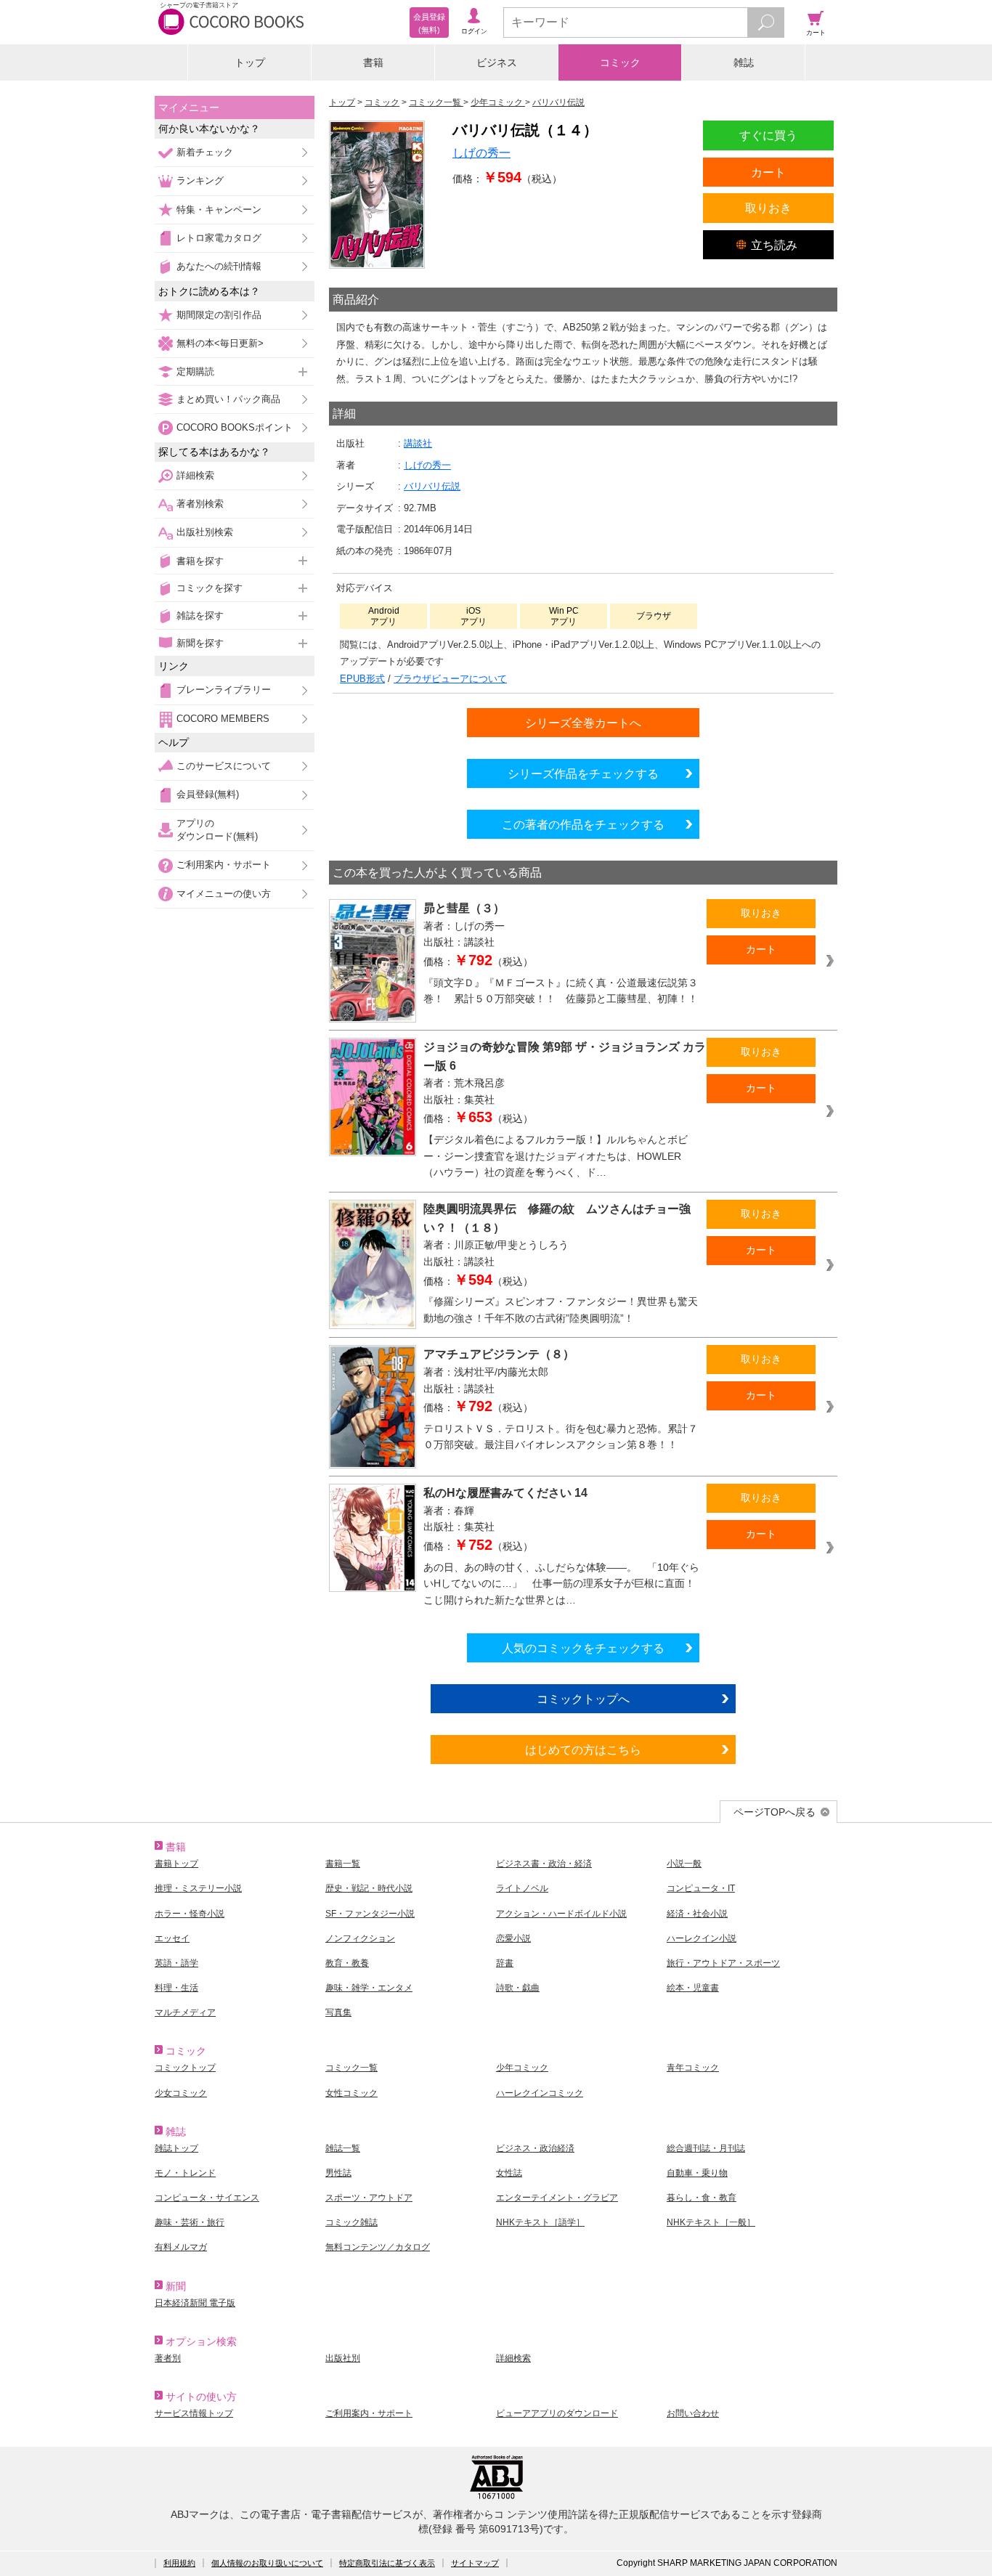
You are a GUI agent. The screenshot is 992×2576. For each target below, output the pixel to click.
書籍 (373, 62)
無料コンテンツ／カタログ (378, 2247)
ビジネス (497, 62)
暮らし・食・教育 (702, 2198)
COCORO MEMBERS (223, 719)
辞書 (505, 1963)
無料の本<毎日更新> (220, 343)
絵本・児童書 (693, 1988)
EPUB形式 (362, 679)
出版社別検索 (205, 532)
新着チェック (205, 152)
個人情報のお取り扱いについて (267, 2563)
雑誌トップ (176, 2148)
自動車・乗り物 (697, 2173)
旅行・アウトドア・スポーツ (723, 1963)
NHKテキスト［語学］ (540, 2222)
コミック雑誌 (351, 2222)
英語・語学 (176, 1963)
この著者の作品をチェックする (583, 824)
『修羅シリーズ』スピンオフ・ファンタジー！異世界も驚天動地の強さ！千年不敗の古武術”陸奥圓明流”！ (561, 1310)
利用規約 (179, 2563)
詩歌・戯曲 (518, 1988)
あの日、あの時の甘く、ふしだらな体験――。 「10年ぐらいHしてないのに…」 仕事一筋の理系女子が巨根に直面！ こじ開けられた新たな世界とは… (561, 1584)
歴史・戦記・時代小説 (369, 1888)
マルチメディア (185, 2012)
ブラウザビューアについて (450, 679)
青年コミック (693, 2068)
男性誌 (338, 2173)
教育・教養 (347, 1963)
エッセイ (172, 1938)
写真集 (338, 2012)
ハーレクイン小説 (702, 1938)
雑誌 (744, 62)
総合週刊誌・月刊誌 (706, 2148)
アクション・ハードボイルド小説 (561, 1914)
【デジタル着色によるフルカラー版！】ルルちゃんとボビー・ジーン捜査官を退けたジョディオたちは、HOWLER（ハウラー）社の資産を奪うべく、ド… (556, 1156)
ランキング (200, 180)
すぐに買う (768, 135)
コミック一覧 (351, 2068)
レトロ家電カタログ (219, 238)
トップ (250, 62)
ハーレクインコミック (540, 2093)
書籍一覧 (343, 1864)
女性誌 (509, 2173)
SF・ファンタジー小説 (370, 1914)
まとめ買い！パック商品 (228, 399)
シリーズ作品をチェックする (583, 773)
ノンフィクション (360, 1938)
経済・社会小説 (697, 1914)
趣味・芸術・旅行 (190, 2222)
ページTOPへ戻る (775, 1812)
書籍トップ (176, 1864)
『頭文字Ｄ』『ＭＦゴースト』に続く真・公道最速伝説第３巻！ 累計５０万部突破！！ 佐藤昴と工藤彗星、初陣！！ (561, 991)
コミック (620, 62)
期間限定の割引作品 (219, 315)
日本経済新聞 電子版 (195, 2303)
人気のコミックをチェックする (583, 1648)
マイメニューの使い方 (224, 894)
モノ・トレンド (185, 2173)
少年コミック (522, 2068)
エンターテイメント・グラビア (557, 2198)
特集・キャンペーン (219, 210)
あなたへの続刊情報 (219, 266)
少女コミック (181, 2093)
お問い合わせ (693, 2413)
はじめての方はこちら (583, 1750)
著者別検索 (200, 504)
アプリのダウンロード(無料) (217, 830)
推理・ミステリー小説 (198, 1888)
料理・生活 (176, 1988)
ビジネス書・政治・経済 (544, 1864)
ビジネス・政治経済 (535, 2148)
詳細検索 (195, 475)
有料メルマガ (181, 2247)
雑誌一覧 (343, 2148)
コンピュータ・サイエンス (207, 2198)
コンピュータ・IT (701, 1888)
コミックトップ (185, 2068)
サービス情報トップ (194, 2413)
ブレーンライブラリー (224, 690)
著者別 (168, 2358)
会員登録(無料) (208, 794)
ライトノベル (522, 1888)
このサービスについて (224, 766)
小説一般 (684, 1864)
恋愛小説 (513, 1938)
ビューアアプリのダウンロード (557, 2413)
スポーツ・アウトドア (369, 2198)
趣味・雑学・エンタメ (369, 1988)
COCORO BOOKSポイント (235, 427)
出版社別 (343, 2358)
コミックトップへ (583, 1699)
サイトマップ (475, 2563)
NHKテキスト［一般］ (711, 2222)
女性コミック (351, 2093)
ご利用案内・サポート (224, 865)
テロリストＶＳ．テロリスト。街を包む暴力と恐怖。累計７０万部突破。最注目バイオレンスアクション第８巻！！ (561, 1437)
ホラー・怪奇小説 (190, 1914)
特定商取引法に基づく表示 (387, 2563)
